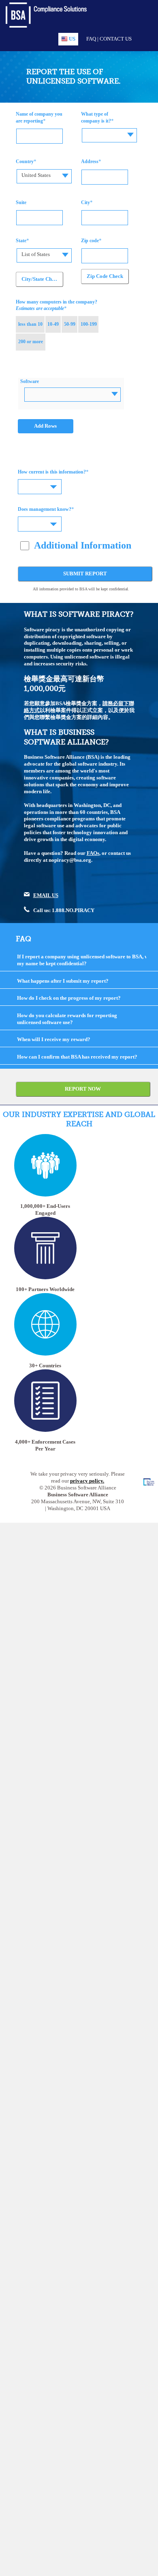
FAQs (93, 853)
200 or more (31, 342)
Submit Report (85, 574)
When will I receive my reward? (54, 1039)
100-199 (89, 324)
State (21, 241)
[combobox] (109, 135)
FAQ (91, 39)
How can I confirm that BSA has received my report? (77, 1057)
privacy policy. (87, 1481)
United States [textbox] (36, 175)
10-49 (53, 324)
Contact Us (116, 39)
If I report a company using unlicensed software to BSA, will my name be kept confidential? (85, 960)
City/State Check (41, 279)
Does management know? (45, 509)
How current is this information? (52, 472)
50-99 (70, 324)
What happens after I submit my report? (63, 981)
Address (90, 161)
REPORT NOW (83, 1089)
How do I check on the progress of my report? (69, 998)
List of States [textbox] (36, 254)
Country (25, 161)
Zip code (90, 241)
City (85, 202)
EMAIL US (46, 895)
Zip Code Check (105, 276)
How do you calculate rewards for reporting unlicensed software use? (67, 1019)
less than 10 (30, 324)
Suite (21, 202)
